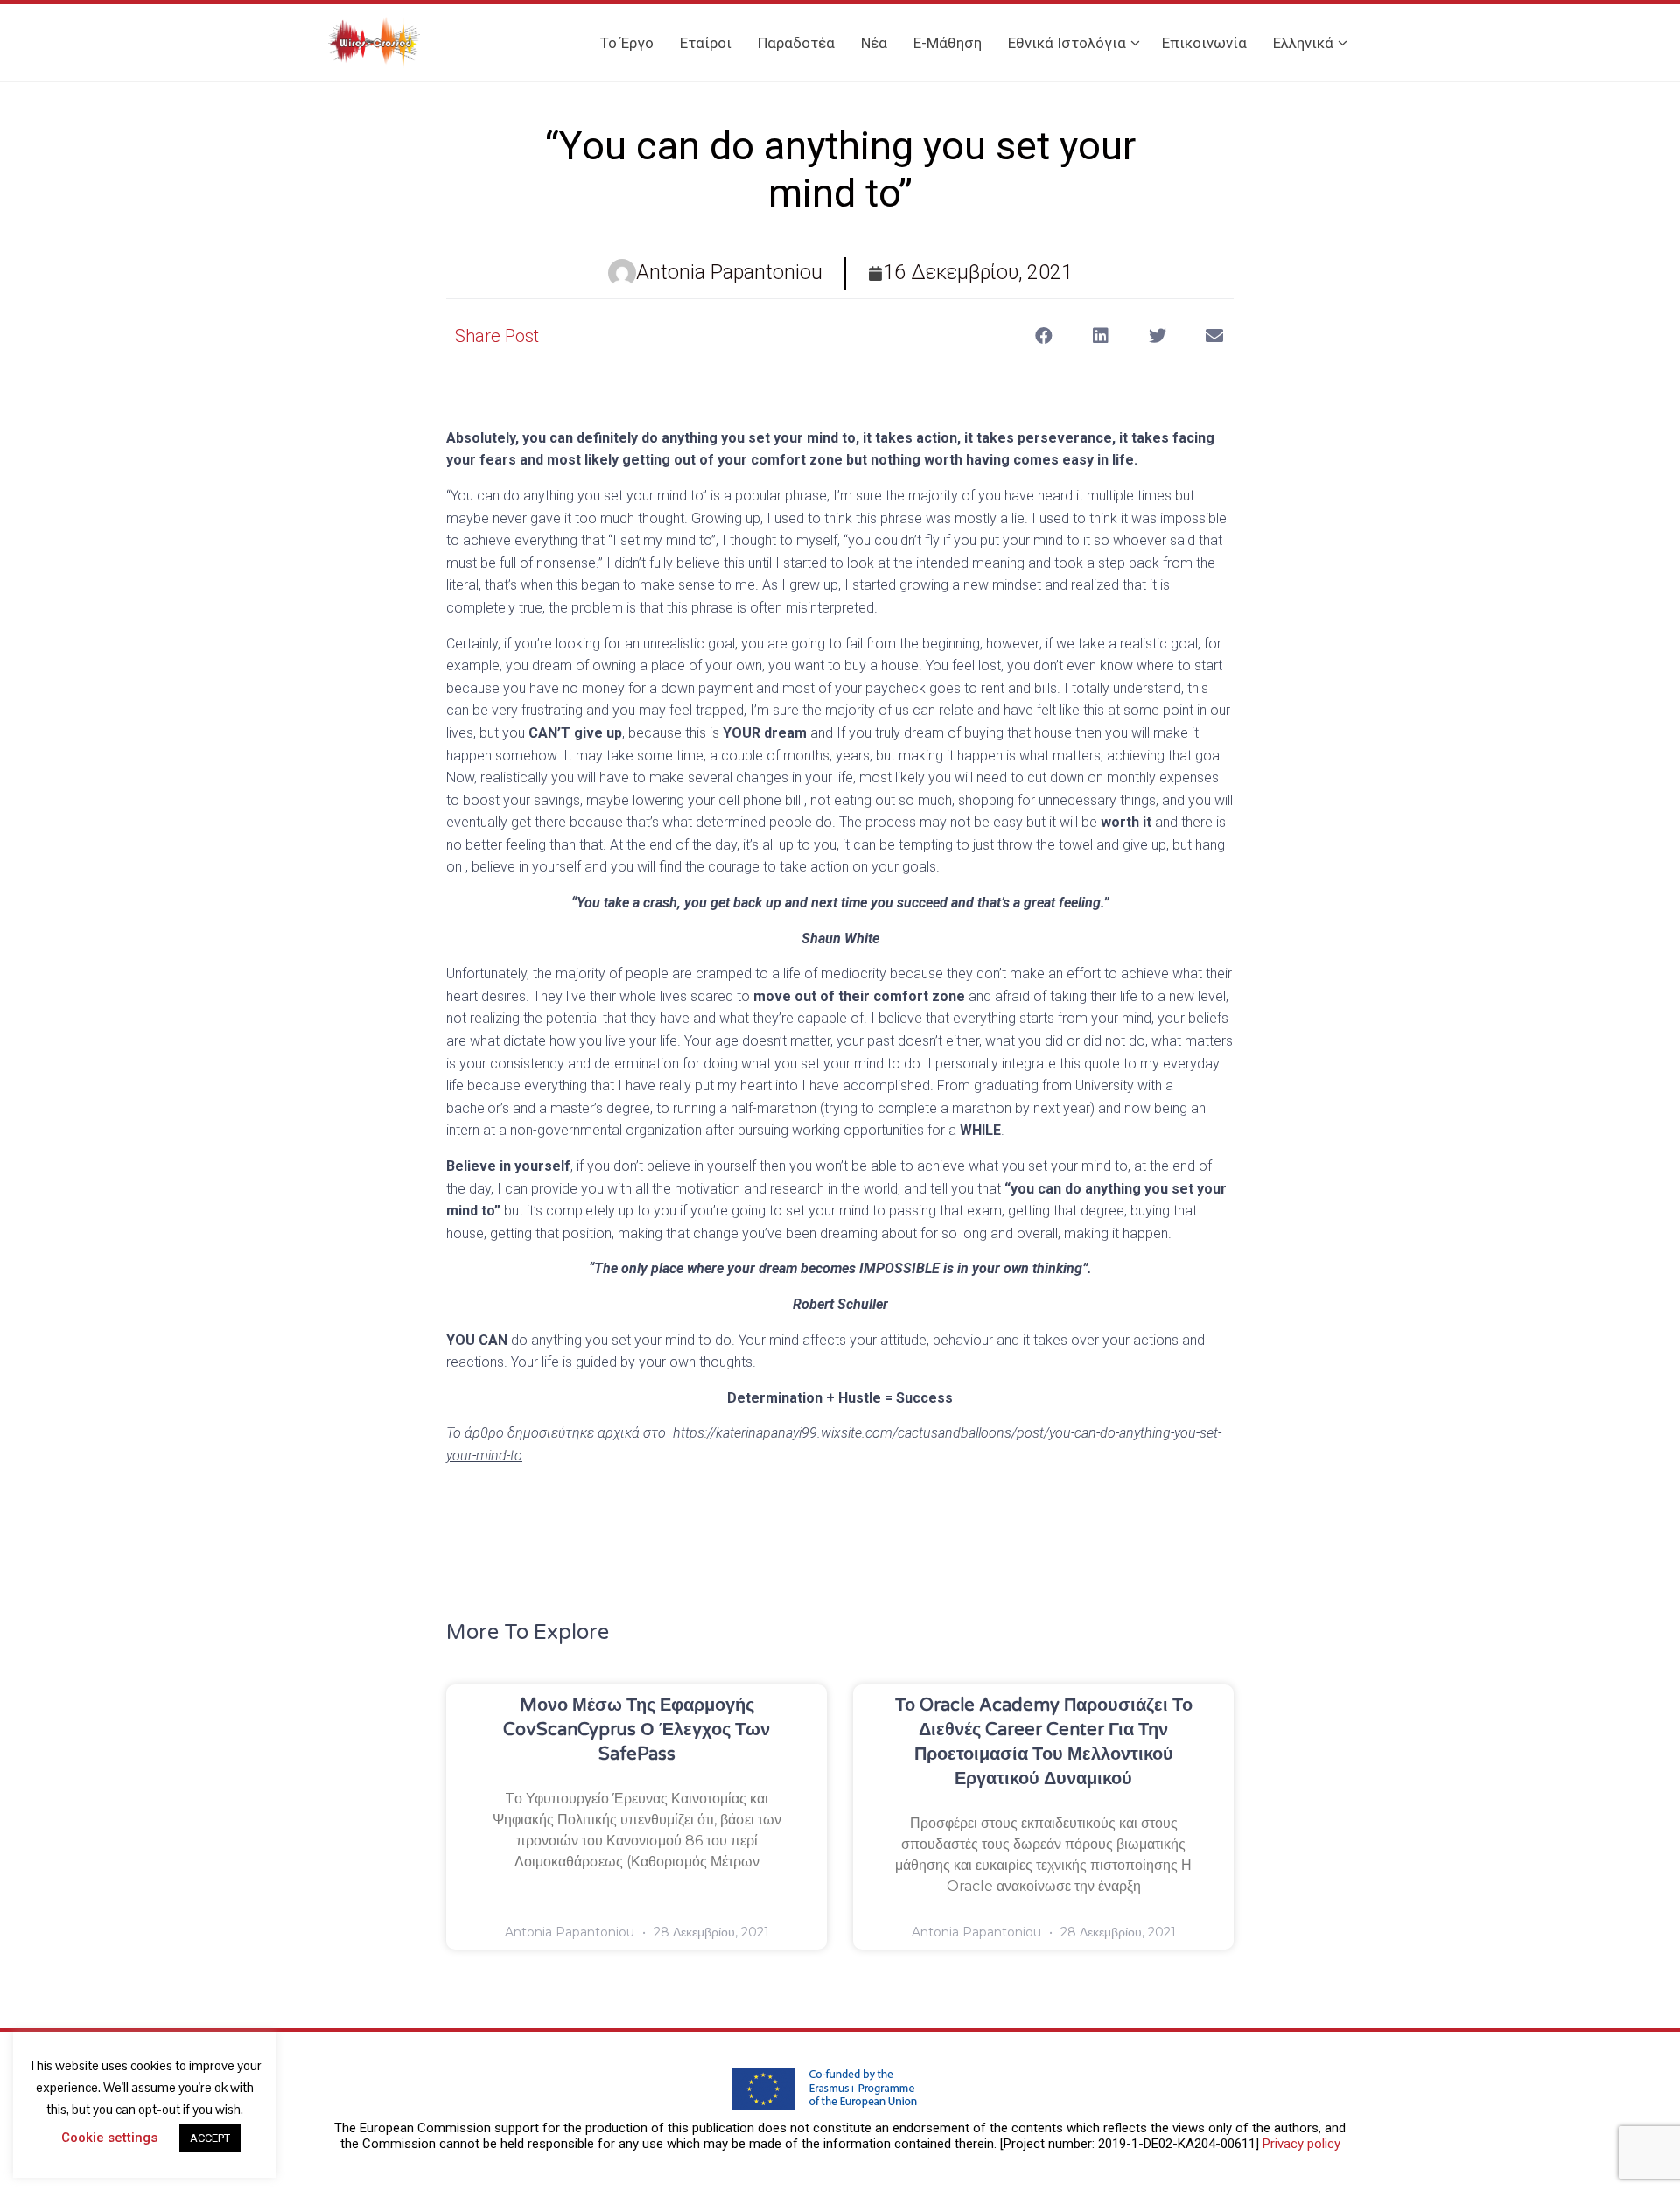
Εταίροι (706, 43)
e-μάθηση (948, 43)
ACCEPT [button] (210, 2138)
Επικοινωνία (1204, 43)
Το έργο (627, 43)
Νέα (874, 43)
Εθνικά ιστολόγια (1067, 43)
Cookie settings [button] (109, 2138)
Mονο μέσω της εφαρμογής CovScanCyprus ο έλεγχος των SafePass (637, 1730)
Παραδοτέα (796, 43)
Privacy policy (1302, 2144)
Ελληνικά (1303, 43)
